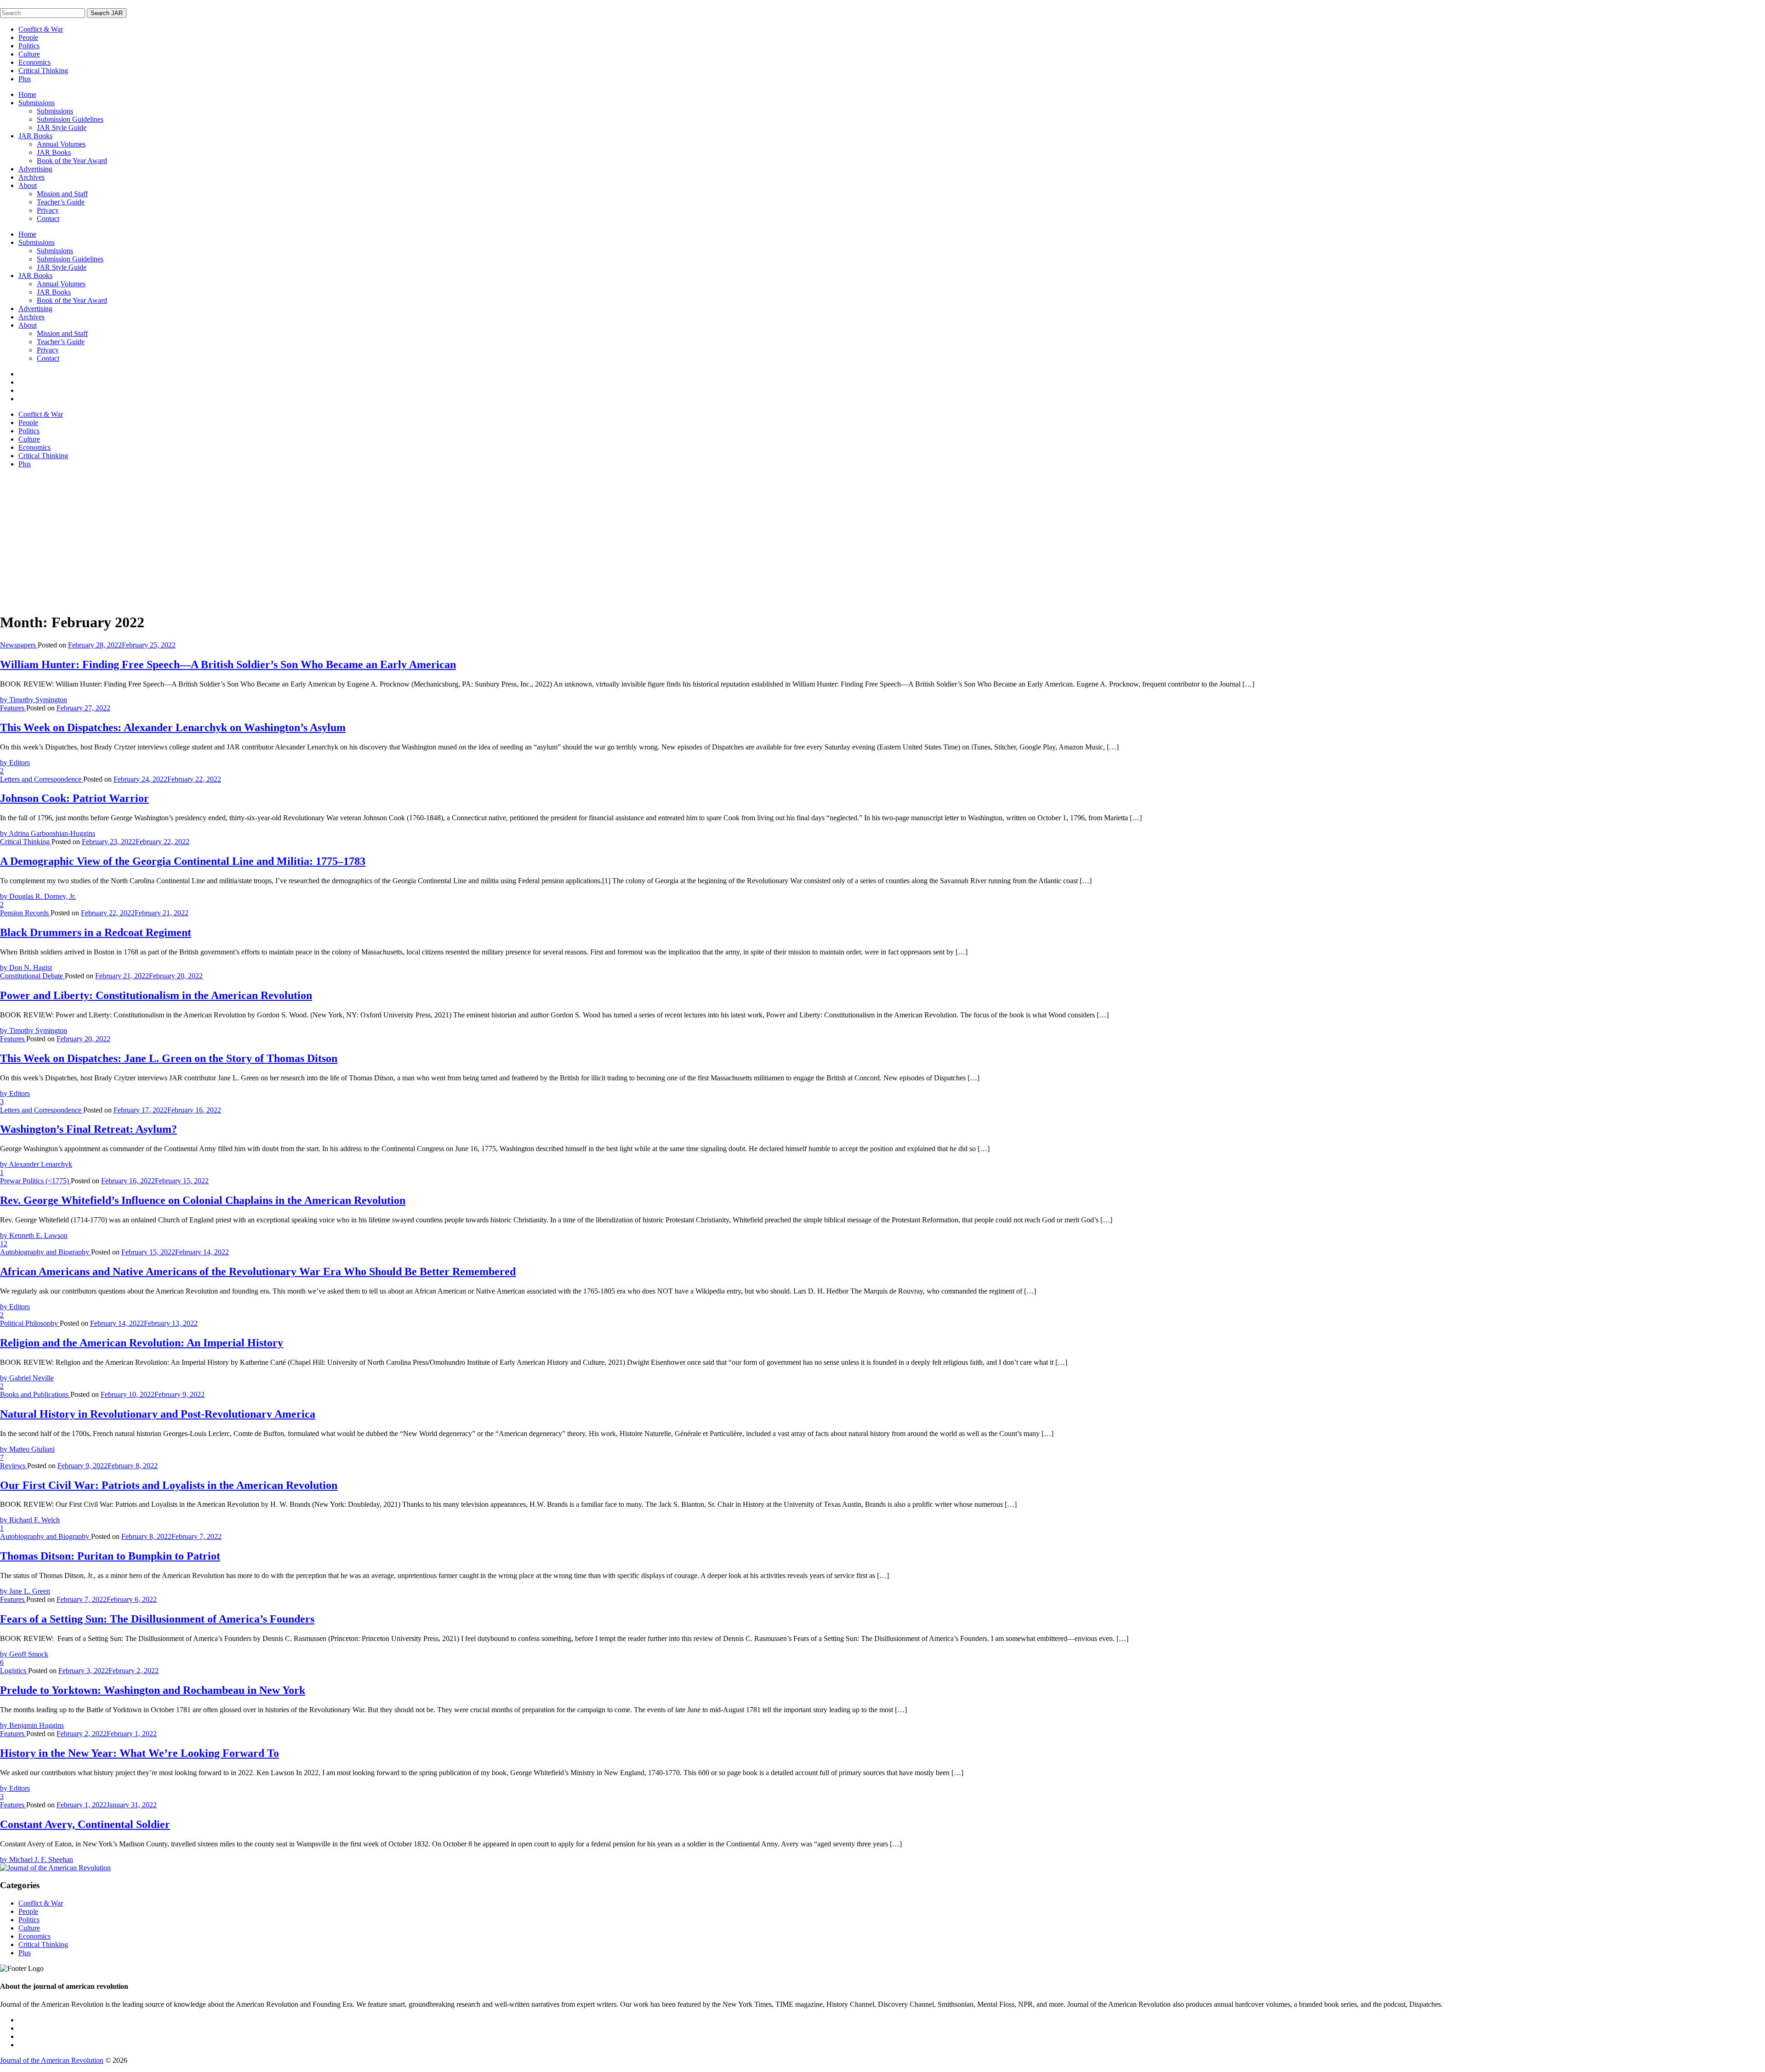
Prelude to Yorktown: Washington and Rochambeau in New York (153, 1690)
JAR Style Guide (62, 128)
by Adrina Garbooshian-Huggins (48, 833)
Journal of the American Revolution (52, 2060)
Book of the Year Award (72, 161)
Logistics (14, 1671)
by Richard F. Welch (30, 1520)
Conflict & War (41, 29)
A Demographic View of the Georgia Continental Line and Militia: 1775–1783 (183, 861)
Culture (29, 54)
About (28, 185)
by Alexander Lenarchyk (36, 1164)
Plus (25, 79)
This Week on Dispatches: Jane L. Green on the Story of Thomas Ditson (169, 1058)
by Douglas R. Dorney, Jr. (38, 896)
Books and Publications (35, 1394)
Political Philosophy (30, 1323)
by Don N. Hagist (26, 968)
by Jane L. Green (25, 1591)
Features (13, 708)
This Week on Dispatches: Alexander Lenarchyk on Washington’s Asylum (173, 727)
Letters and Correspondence (42, 779)
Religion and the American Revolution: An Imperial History (142, 1343)
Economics (34, 62)
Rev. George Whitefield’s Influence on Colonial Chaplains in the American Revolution (203, 1200)
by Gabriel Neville (27, 1378)
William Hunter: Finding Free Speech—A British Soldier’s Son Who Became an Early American (228, 664)
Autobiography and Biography (46, 1252)
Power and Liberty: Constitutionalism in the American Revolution (156, 995)
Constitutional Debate (32, 976)
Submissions (37, 103)
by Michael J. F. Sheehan (37, 1859)
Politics (29, 46)
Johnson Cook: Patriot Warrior (74, 798)
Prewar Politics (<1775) (35, 1181)
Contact (48, 219)
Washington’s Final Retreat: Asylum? (88, 1129)
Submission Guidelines (70, 119)
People (28, 37)
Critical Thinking (43, 71)
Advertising (35, 169)
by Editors (15, 763)
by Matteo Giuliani (27, 1449)
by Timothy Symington (34, 700)
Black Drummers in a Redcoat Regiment (96, 932)
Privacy (48, 210)
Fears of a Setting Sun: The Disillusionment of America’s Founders (157, 1619)
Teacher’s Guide (61, 202)
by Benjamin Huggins (32, 1725)
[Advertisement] (882, 540)
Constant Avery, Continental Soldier (85, 1824)
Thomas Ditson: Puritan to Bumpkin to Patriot (110, 1556)
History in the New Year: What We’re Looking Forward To (139, 1753)
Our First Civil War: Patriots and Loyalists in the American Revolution (169, 1485)
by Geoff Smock (24, 1654)
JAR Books (35, 136)
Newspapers (19, 645)
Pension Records (25, 913)
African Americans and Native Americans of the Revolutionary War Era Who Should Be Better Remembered (258, 1272)
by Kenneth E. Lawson (34, 1235)
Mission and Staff (62, 194)
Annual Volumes (61, 144)
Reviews (14, 1466)
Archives (31, 177)
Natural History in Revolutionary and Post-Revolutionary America (158, 1414)
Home (27, 94)
